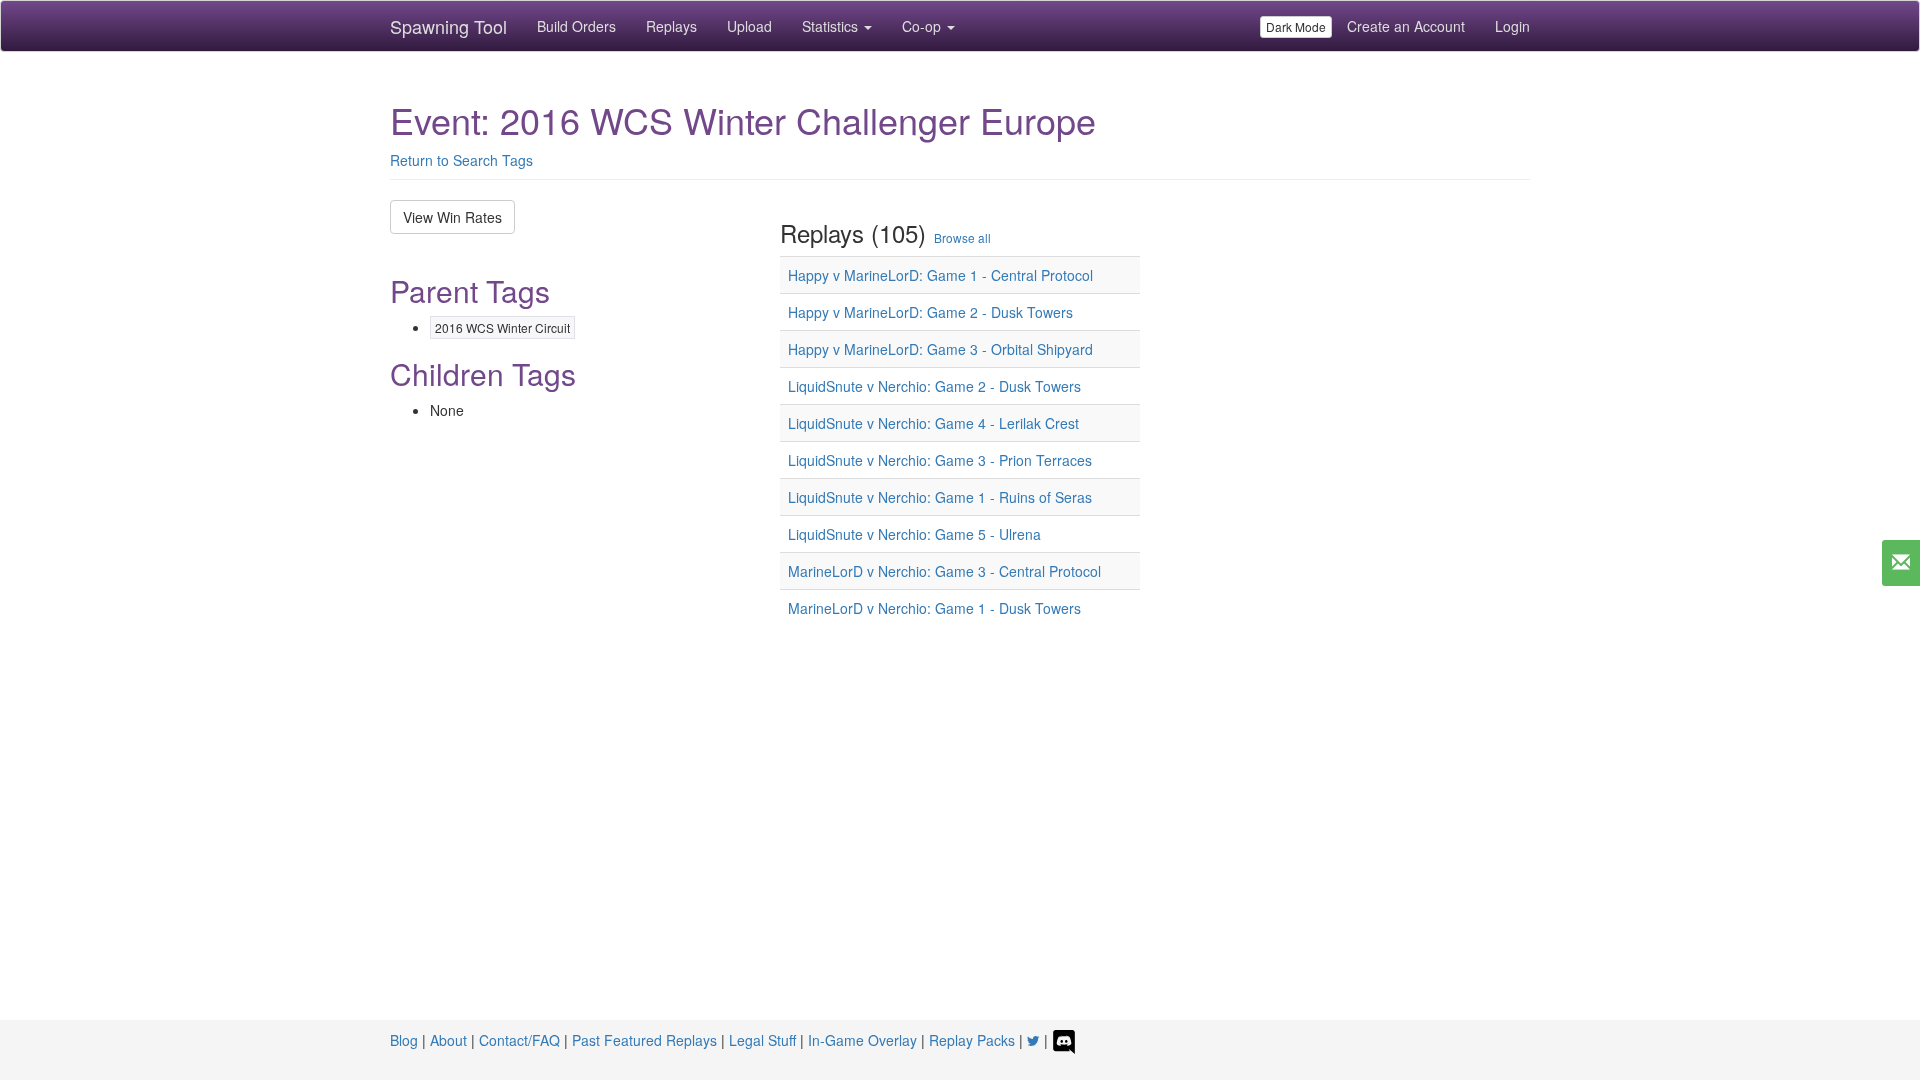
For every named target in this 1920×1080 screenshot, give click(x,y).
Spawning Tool (448, 26)
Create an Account (1406, 26)
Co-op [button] (923, 26)
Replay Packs (972, 1040)
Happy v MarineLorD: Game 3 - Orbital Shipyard (940, 349)
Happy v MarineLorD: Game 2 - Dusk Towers (930, 312)
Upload (749, 26)
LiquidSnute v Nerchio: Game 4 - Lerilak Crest (933, 423)
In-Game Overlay (862, 1040)
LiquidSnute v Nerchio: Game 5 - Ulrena (914, 534)
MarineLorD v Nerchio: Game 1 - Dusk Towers (934, 608)
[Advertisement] (960, 836)
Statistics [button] (832, 26)
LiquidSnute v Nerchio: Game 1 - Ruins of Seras (940, 497)
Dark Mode (1296, 26)
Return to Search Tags (461, 160)
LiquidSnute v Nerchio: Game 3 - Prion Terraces (940, 460)
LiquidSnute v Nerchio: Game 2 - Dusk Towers (934, 386)
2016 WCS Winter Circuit (502, 327)
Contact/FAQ (519, 1040)
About (448, 1040)
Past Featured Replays (644, 1040)
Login (1512, 26)
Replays (671, 26)
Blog (404, 1040)
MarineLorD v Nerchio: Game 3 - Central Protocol (944, 571)
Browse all (962, 237)
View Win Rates (452, 217)
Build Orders (576, 26)
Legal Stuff (762, 1040)
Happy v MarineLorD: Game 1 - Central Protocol (940, 275)
